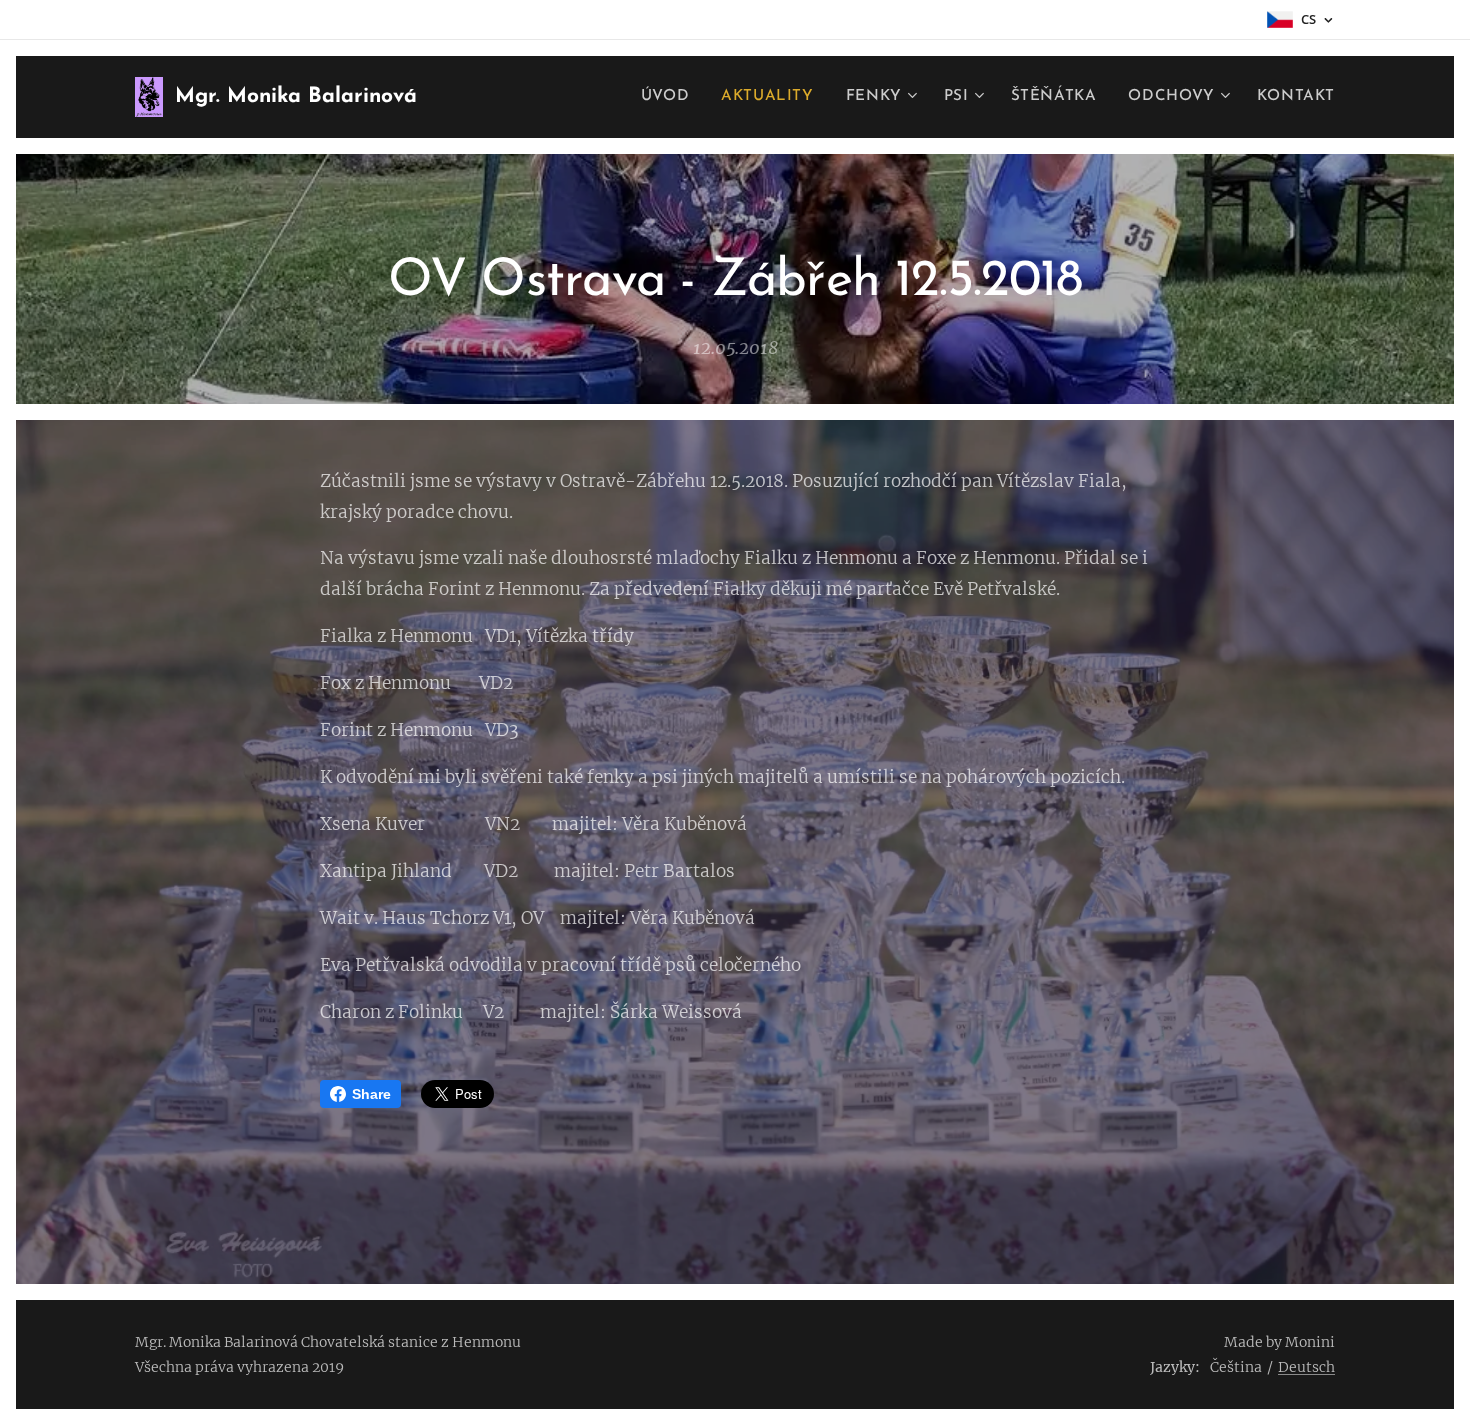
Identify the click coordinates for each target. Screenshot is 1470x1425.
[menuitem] (670, 97)
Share (371, 1094)
